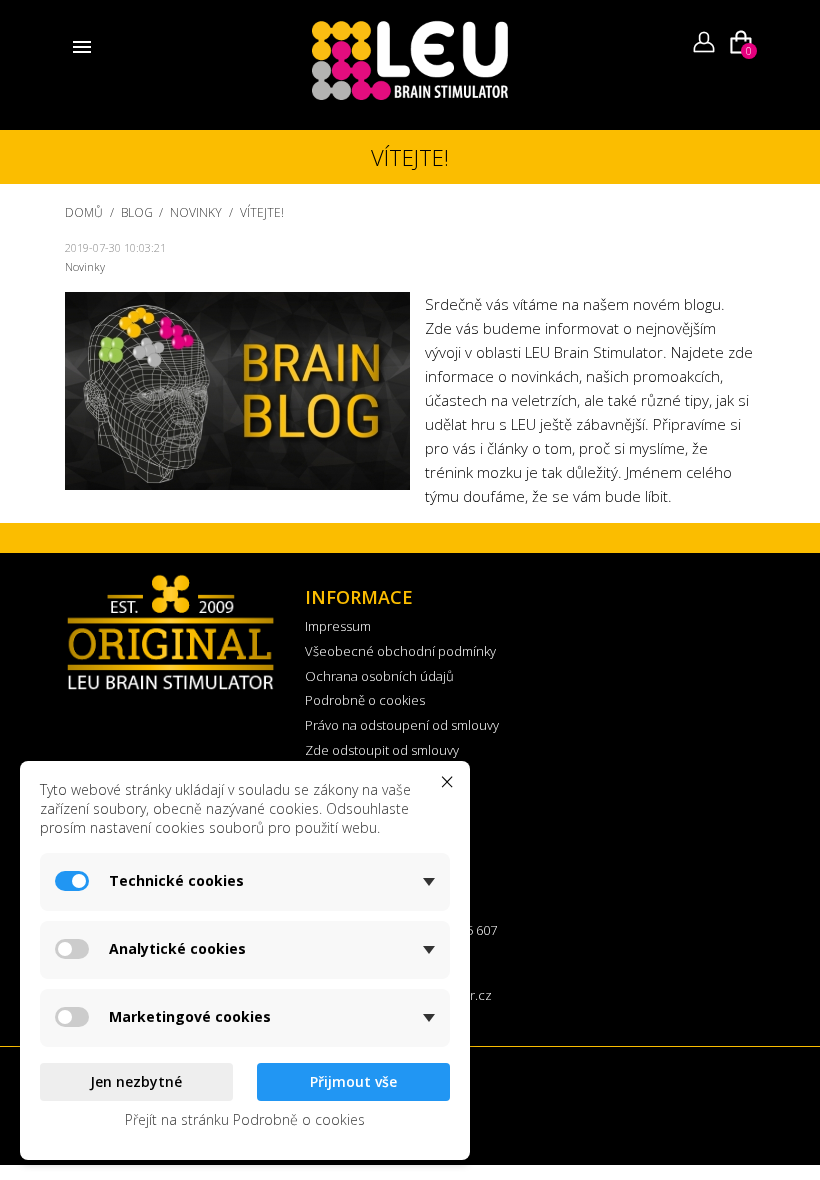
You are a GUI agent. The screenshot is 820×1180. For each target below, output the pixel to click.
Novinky (85, 266)
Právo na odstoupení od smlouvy (402, 725)
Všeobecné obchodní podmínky (400, 651)
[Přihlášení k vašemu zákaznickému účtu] (704, 39)
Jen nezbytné (136, 1081)
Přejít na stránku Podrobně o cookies (245, 1119)
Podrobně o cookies (365, 700)
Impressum (338, 626)
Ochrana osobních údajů (379, 676)
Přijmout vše (353, 1081)
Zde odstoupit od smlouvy (382, 750)
